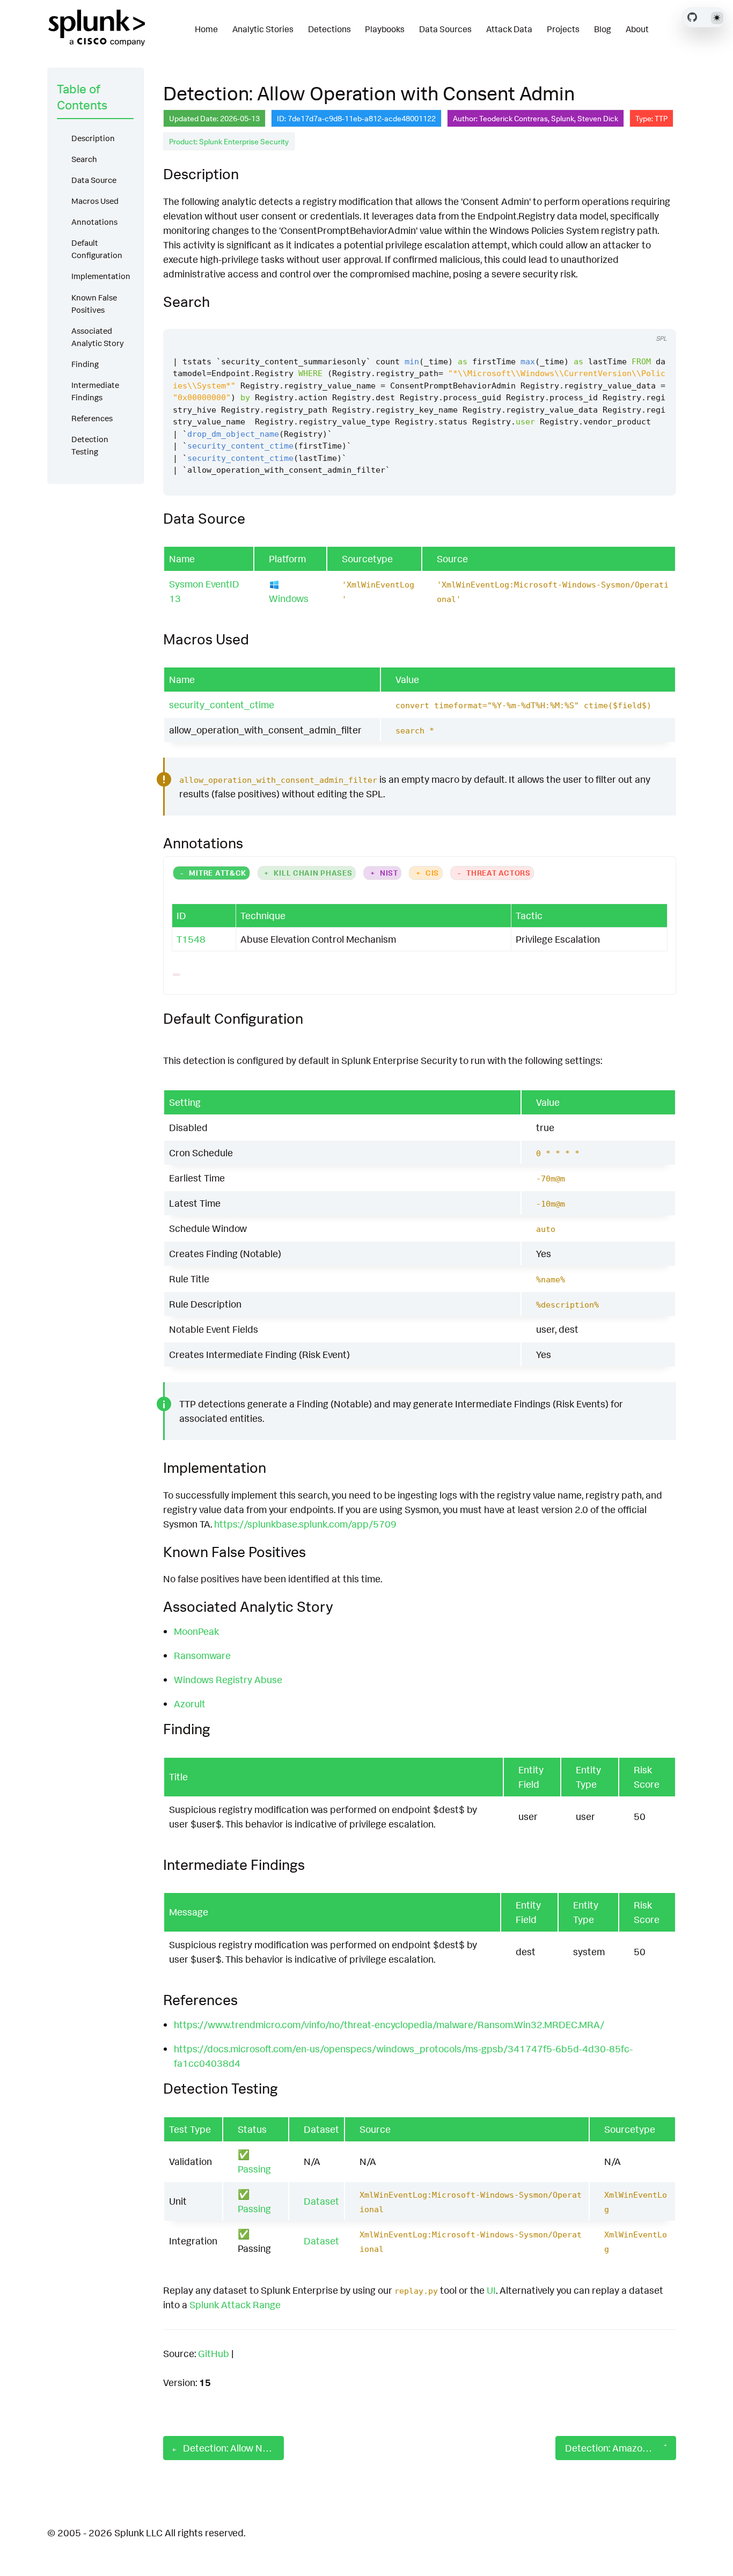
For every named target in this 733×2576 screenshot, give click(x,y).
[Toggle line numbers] (656, 319)
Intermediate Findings (95, 391)
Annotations (94, 222)
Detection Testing (90, 445)
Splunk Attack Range (235, 2305)
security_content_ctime (222, 704)
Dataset (321, 2201)
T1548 (191, 939)
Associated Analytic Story (98, 337)
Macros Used (95, 201)
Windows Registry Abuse (228, 1679)
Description (93, 138)
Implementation (101, 276)
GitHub (214, 2353)
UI (491, 2290)
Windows (289, 598)
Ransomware (202, 1655)
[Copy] (636, 319)
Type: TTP (651, 118)
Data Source (94, 180)
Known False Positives (94, 304)
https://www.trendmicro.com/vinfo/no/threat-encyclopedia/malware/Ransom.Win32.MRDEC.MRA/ (389, 2024)
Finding (85, 364)
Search (84, 159)
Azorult (190, 1704)
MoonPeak (196, 1631)
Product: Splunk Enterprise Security (229, 141)
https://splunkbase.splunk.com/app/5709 (305, 1524)
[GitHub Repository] (692, 17)
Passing (254, 2169)
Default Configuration (97, 249)
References (92, 418)
